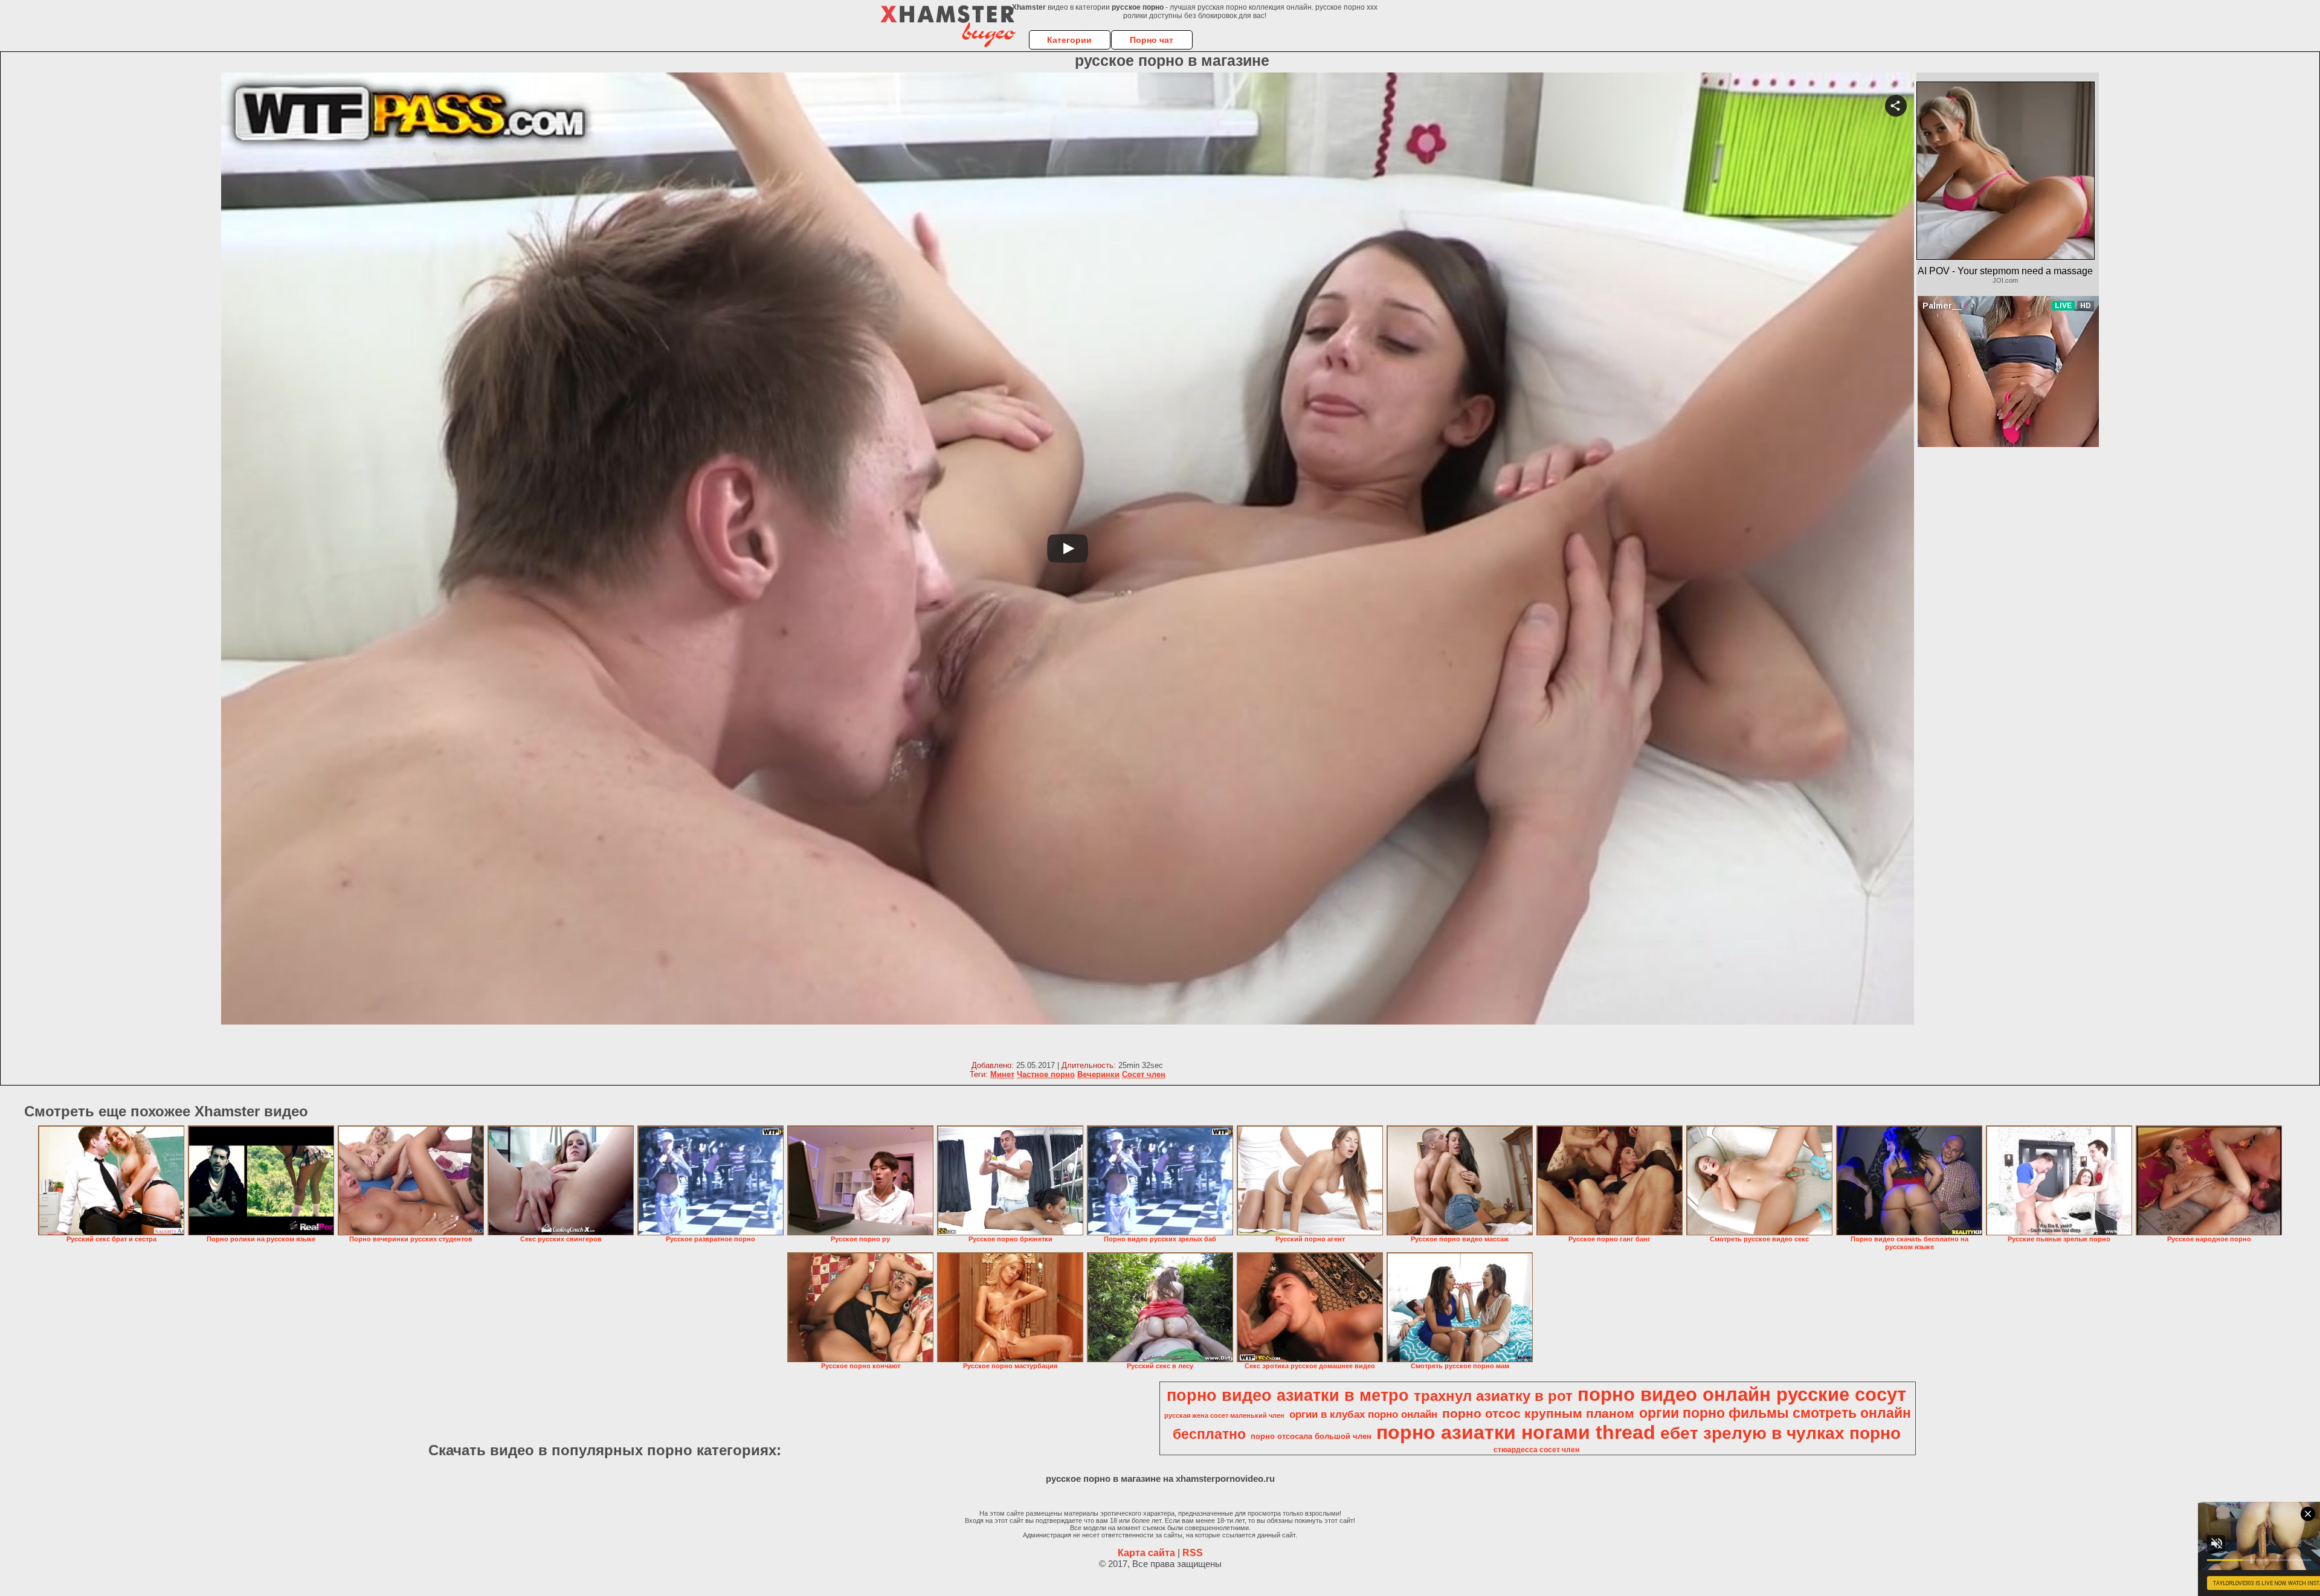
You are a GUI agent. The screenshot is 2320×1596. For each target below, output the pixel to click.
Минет (1002, 1074)
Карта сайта (1146, 1553)
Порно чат (1152, 40)
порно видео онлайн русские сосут (1742, 1394)
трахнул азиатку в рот (1493, 1396)
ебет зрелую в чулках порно (1780, 1433)
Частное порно (1046, 1074)
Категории (1069, 40)
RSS (1193, 1553)
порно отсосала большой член (1311, 1436)
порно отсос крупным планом (1538, 1414)
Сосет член (1144, 1074)
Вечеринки (1098, 1074)
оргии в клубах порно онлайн (1363, 1414)
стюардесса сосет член (1536, 1450)
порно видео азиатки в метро (1288, 1395)
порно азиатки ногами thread (1516, 1432)
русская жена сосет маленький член (1224, 1415)
